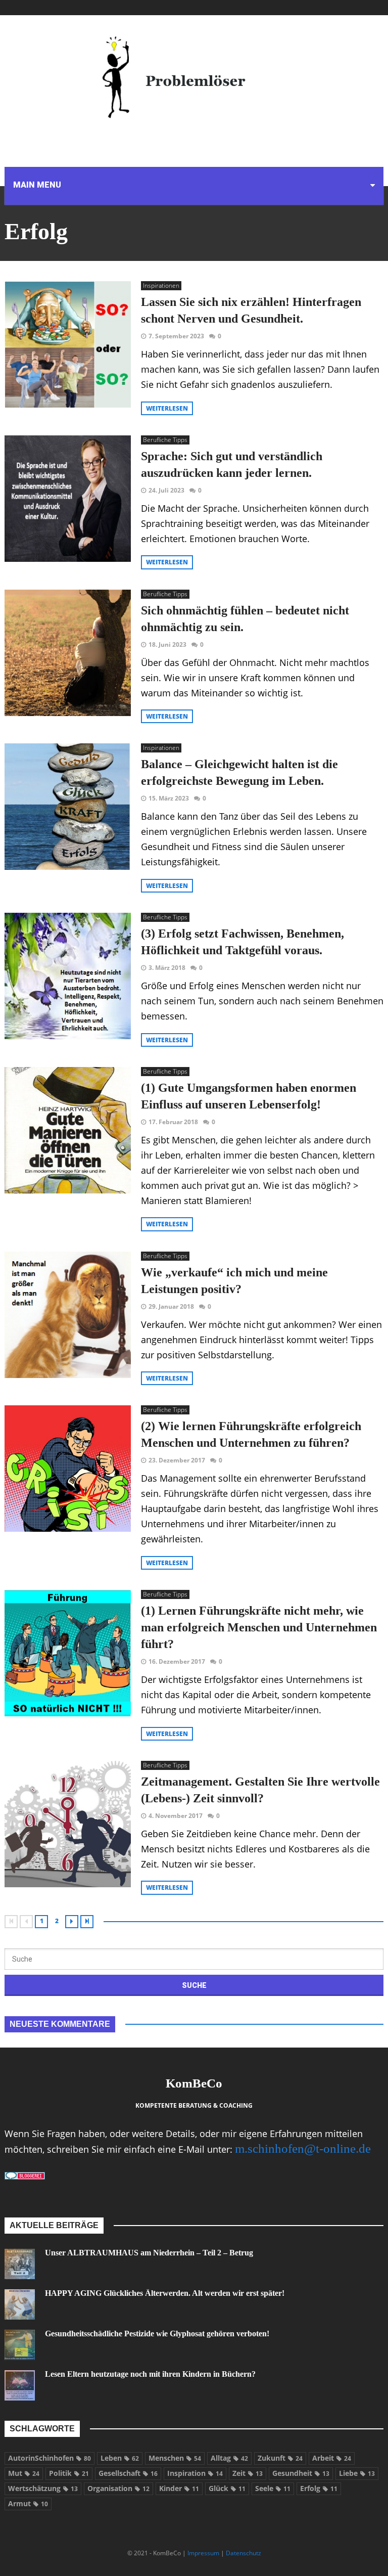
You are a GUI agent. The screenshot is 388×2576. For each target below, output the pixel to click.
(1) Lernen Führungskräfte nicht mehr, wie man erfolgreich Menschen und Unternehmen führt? (259, 1627)
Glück (227, 2488)
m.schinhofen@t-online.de (303, 2148)
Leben (120, 2458)
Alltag (229, 2458)
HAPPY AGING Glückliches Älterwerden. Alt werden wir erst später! (165, 2293)
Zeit (248, 2473)
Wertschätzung (43, 2488)
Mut (24, 2473)
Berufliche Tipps (165, 440)
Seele (273, 2488)
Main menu (37, 185)
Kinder (179, 2488)
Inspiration (195, 2473)
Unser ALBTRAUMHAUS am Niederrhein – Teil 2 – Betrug (149, 2253)
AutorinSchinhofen (50, 2458)
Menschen (175, 2458)
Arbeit (332, 2458)
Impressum (203, 2553)
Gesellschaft (128, 2473)
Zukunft (280, 2458)
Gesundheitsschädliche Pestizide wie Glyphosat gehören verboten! (157, 2334)
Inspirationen (161, 285)
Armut (28, 2503)
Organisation (118, 2488)
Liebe (357, 2473)
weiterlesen (167, 408)
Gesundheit (301, 2473)
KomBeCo (194, 2083)
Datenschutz (244, 2553)
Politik (69, 2473)
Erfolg (319, 2488)
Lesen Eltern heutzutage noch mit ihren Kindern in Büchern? (150, 2374)
